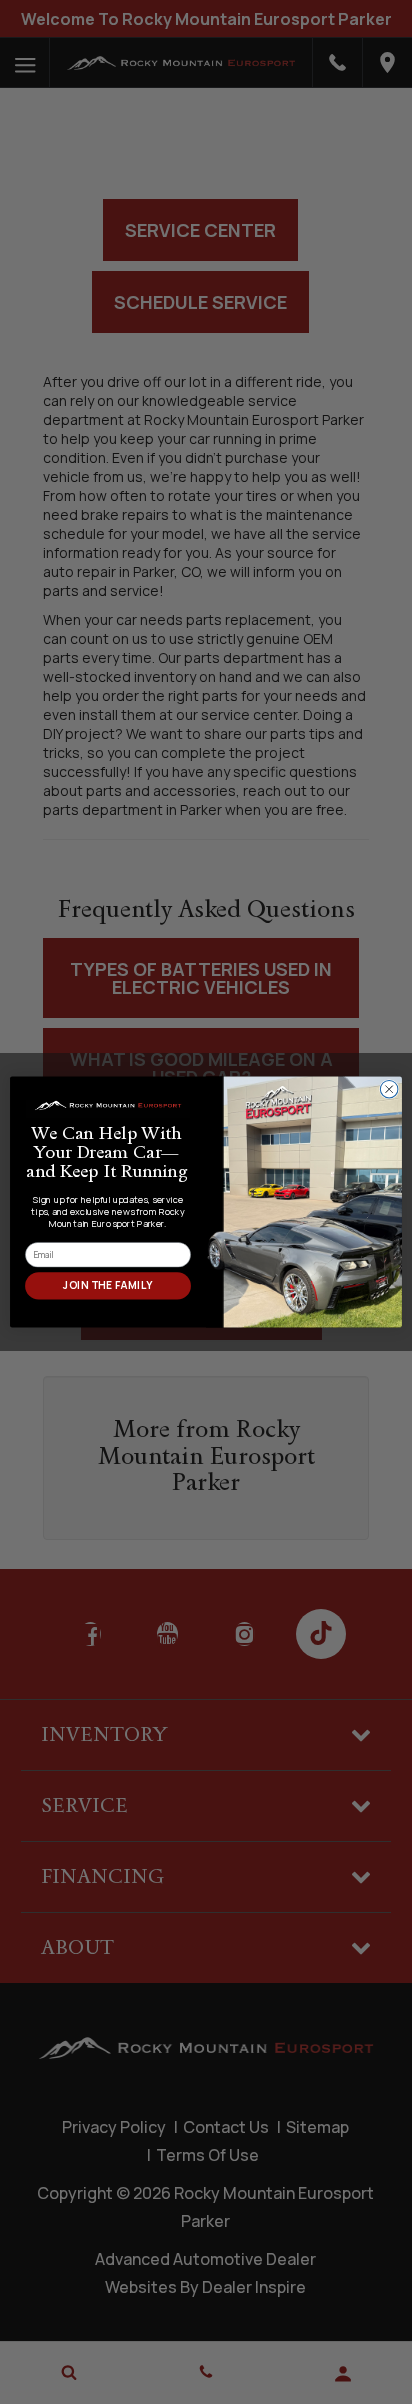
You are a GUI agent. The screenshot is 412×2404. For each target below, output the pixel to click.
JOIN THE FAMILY (107, 1286)
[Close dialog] (389, 1089)
